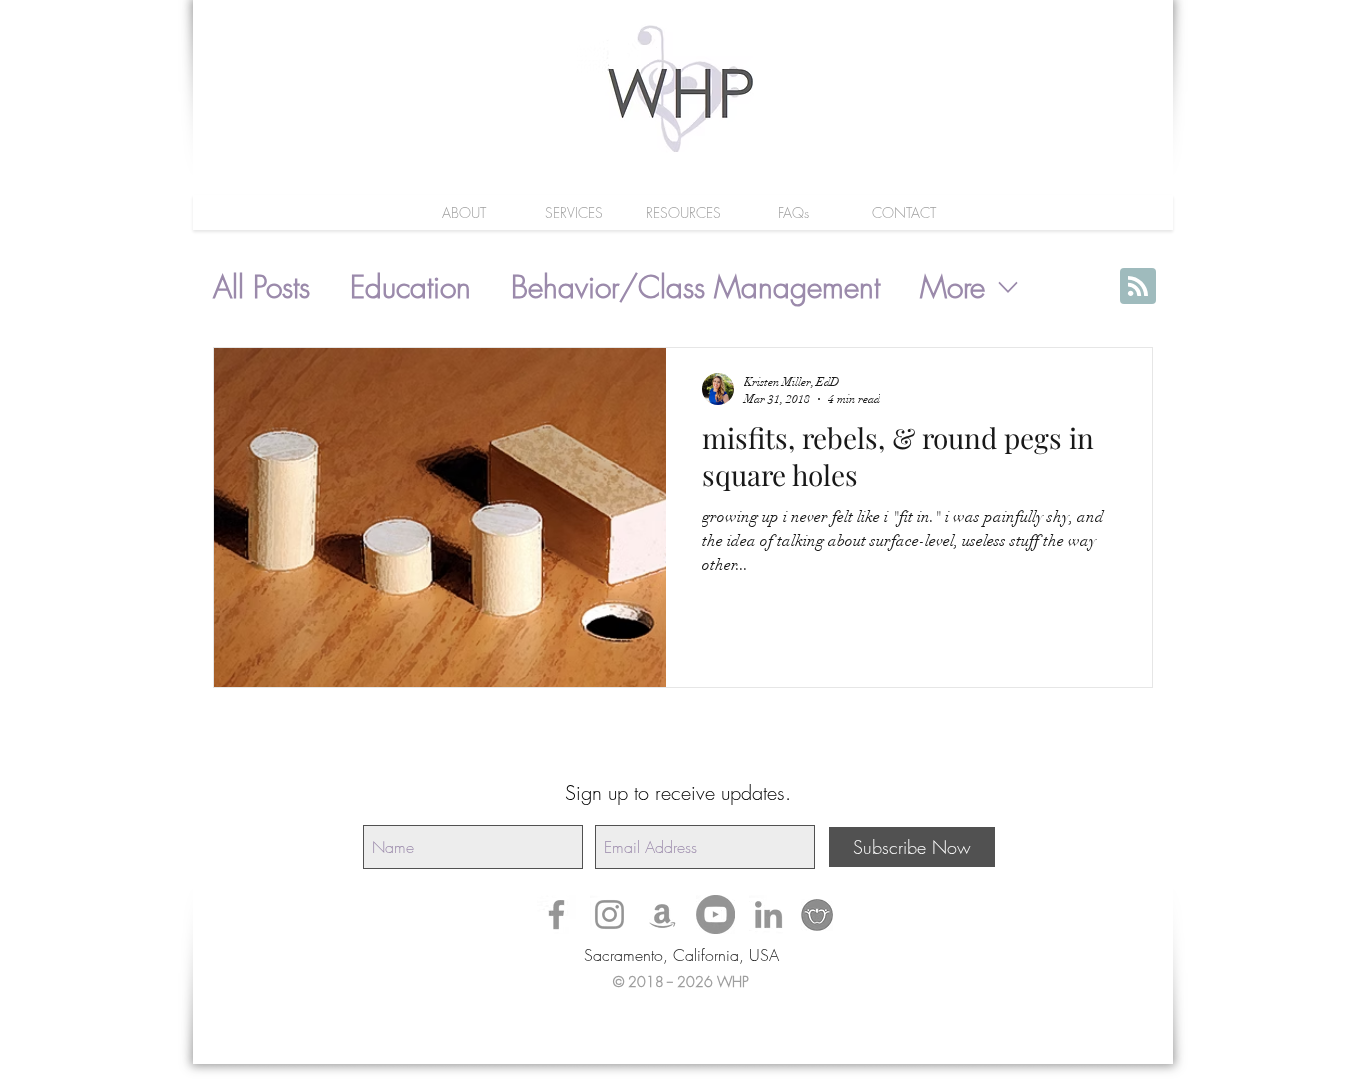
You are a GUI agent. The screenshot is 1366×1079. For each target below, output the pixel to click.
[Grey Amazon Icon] (662, 914)
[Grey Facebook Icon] (556, 914)
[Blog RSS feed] (1138, 287)
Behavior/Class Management (695, 287)
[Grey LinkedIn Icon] (768, 914)
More (952, 287)
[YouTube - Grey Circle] (715, 914)
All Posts (261, 287)
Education (410, 287)
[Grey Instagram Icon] (609, 914)
